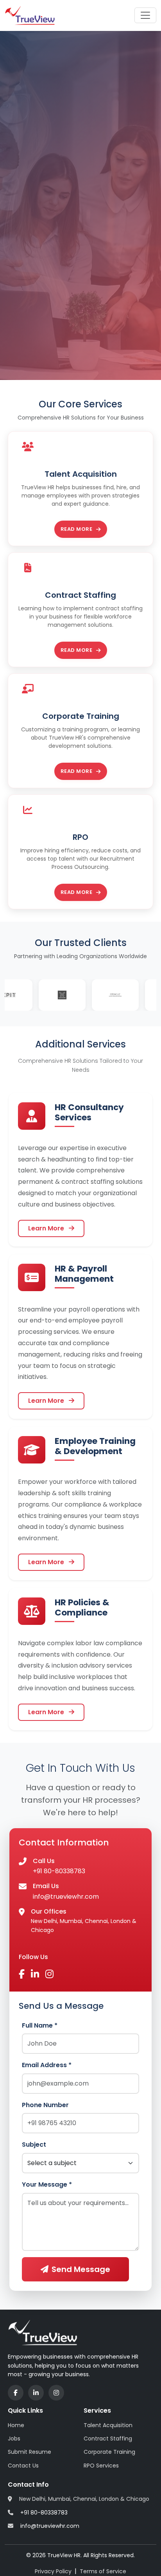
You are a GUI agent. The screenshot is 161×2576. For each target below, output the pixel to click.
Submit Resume (30, 2452)
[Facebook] (16, 2393)
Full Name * (40, 2025)
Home (16, 2425)
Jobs (14, 2439)
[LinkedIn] (36, 2393)
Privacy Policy (53, 2571)
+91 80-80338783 (59, 1871)
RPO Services (101, 2466)
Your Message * (47, 2184)
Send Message (81, 2269)
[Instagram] (56, 2393)
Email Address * (47, 2065)
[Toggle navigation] (145, 15)
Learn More (47, 1228)
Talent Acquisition (108, 2425)
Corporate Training (109, 2452)
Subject (34, 2145)
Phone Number (45, 2105)
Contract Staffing (108, 2439)
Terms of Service (103, 2571)
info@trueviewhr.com (66, 1897)
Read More (77, 529)
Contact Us (23, 2466)
